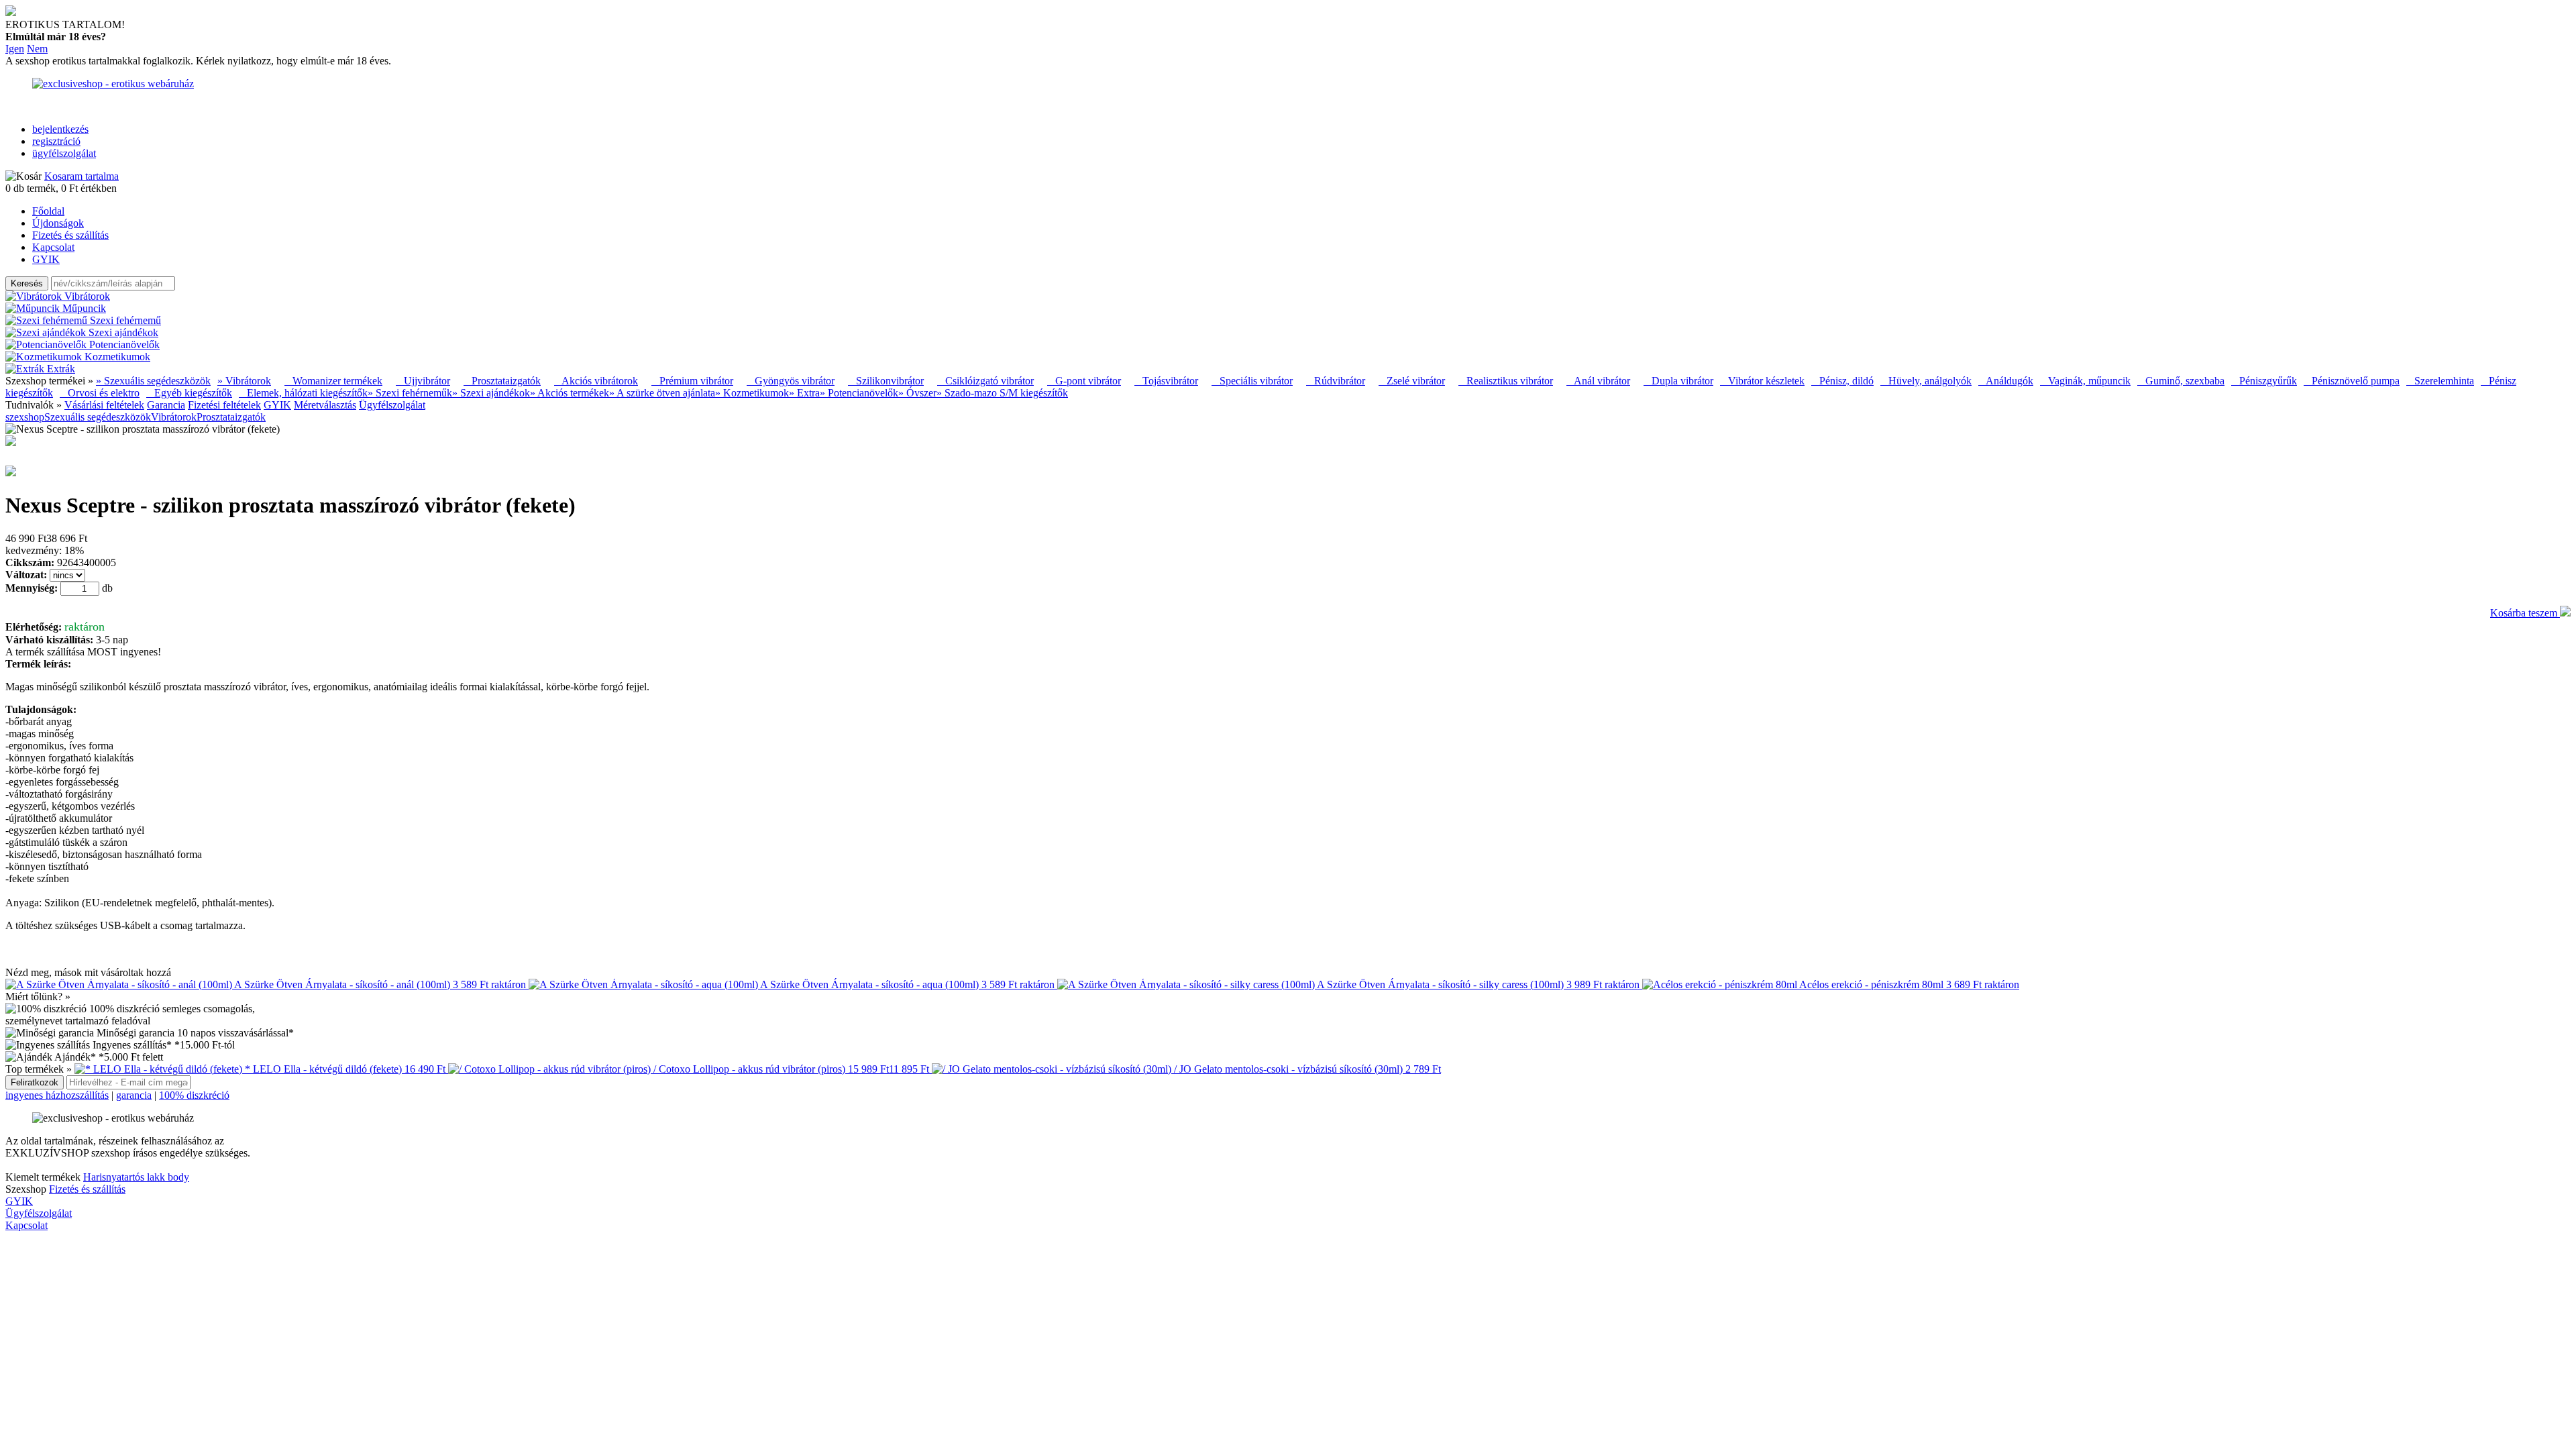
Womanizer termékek (333, 381)
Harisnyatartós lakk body (136, 1177)
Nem (37, 49)
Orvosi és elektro (100, 393)
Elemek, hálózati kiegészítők (303, 393)
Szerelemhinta (2440, 381)
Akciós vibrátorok (596, 381)
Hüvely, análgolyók (1926, 381)
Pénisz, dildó (1842, 381)
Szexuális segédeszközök (98, 417)
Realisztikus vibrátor (1506, 381)
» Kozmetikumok (752, 393)
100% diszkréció (194, 1095)
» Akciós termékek (570, 393)
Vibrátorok (174, 417)
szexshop (25, 417)
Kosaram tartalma (82, 176)
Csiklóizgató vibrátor (985, 381)
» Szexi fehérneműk (410, 393)
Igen (15, 49)
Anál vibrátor (1598, 381)
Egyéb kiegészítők (189, 393)
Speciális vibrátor (1252, 381)
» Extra (804, 393)
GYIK (46, 259)
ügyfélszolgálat (64, 153)
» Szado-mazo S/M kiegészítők (1002, 393)
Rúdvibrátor (1336, 381)
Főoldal (48, 211)
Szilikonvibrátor (886, 381)
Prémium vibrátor (692, 381)
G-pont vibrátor (1084, 381)
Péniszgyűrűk (2264, 381)
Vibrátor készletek (1762, 381)
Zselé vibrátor (1412, 381)
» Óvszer (917, 393)
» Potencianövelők (859, 393)
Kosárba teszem (2525, 613)
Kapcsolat (53, 247)
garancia (134, 1095)
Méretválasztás (325, 405)
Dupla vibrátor (1678, 381)
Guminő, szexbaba (2181, 381)
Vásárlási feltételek (104, 405)
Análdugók (2006, 381)
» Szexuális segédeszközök (153, 381)
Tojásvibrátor (1166, 381)
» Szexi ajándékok (491, 393)
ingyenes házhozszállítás (57, 1095)
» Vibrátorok (244, 381)
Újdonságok (58, 223)
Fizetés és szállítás (70, 235)
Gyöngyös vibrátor (791, 381)
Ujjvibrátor (423, 381)
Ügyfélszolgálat (392, 405)
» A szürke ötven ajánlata (662, 393)
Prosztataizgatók (502, 381)
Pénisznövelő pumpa (2352, 381)
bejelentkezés (60, 129)
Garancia (166, 405)
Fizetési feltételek (224, 405)
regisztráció (56, 141)
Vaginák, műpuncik (2085, 381)
